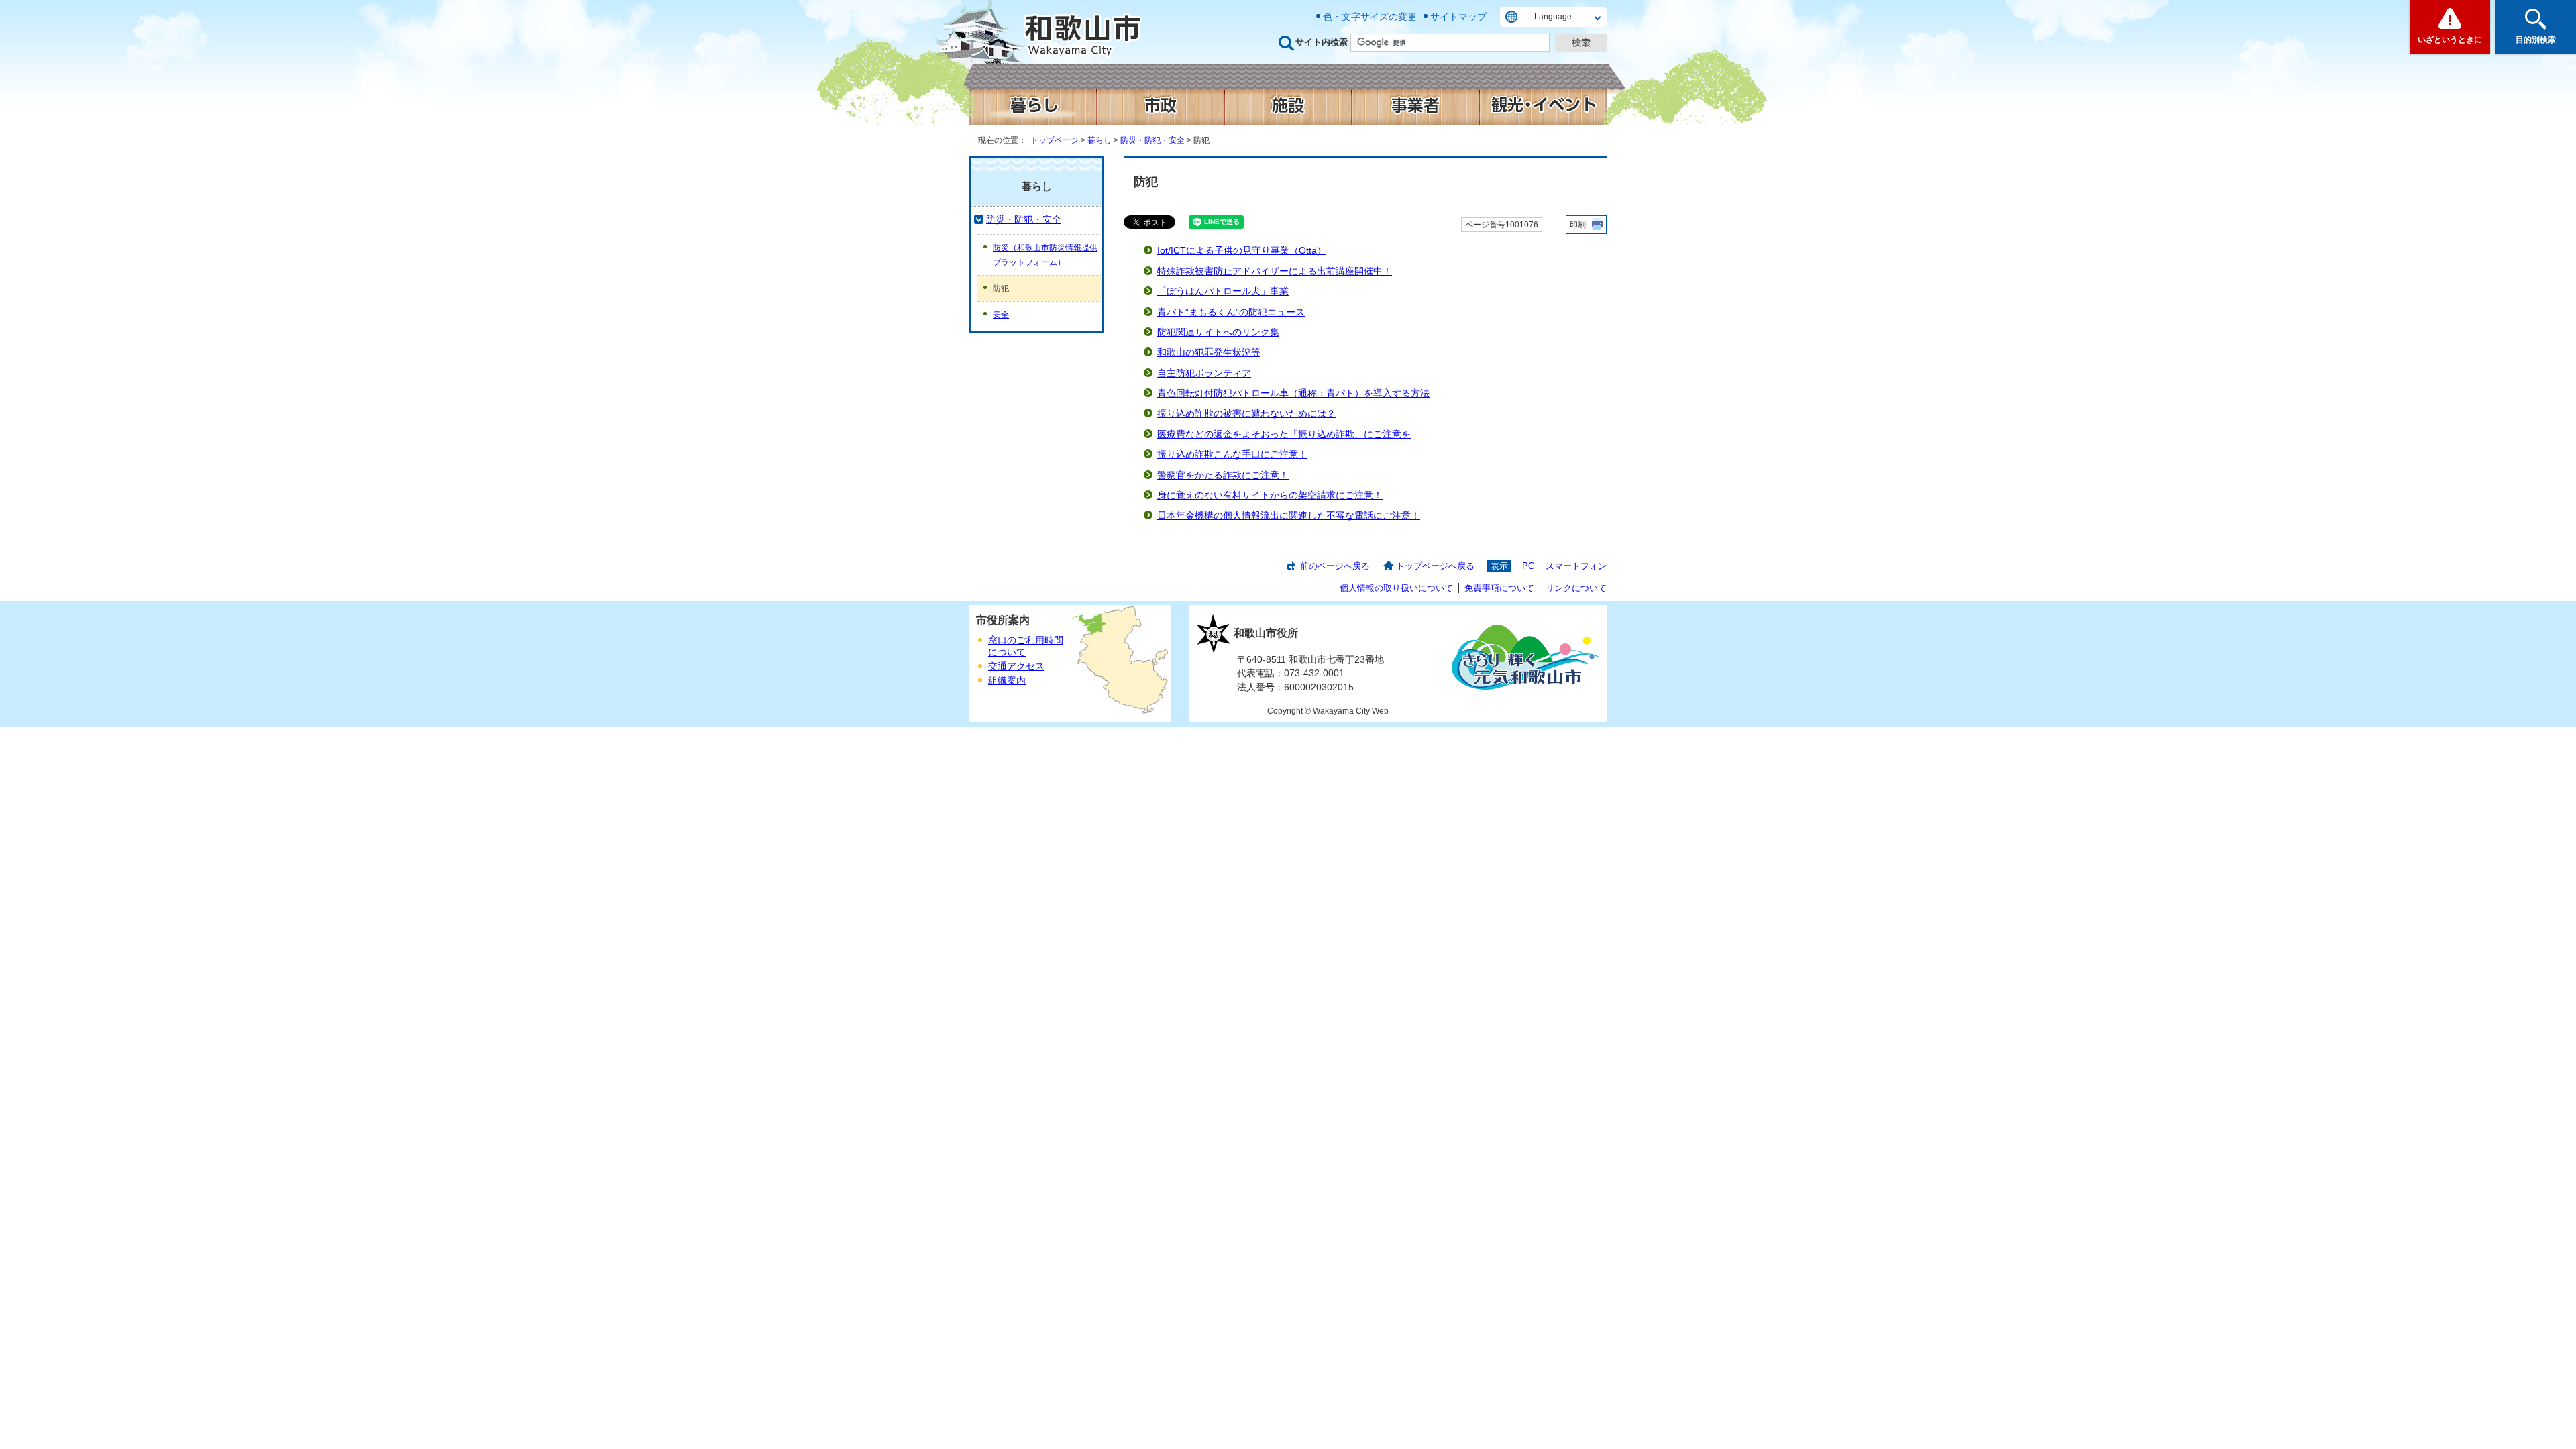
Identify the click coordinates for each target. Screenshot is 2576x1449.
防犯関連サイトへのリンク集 (1218, 332)
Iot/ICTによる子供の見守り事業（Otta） (1242, 251)
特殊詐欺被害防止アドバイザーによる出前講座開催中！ (1275, 271)
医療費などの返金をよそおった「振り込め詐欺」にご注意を (1284, 434)
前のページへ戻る (1335, 566)
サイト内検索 (1322, 42)
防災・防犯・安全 (1152, 140)
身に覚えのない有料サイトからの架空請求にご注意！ (1270, 495)
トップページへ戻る (1435, 566)
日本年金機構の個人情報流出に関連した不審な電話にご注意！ (1289, 516)
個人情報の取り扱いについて (1396, 588)
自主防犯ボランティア (1204, 373)
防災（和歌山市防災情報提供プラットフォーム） (1045, 255)
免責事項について (1499, 588)
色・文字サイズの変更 (1370, 17)
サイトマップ (1458, 17)
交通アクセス (1016, 666)
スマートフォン (1576, 566)
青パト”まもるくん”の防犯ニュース (1231, 312)
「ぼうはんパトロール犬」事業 (1223, 291)
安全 (1001, 315)
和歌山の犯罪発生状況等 (1209, 353)
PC (1528, 566)
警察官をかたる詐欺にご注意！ (1223, 475)
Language (1553, 17)
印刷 (1578, 225)
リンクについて (1576, 588)
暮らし (1099, 140)
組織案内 (1007, 681)
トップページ (1055, 140)
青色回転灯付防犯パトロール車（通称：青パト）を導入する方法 (1293, 393)
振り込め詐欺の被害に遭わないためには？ (1246, 414)
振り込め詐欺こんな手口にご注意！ (1232, 454)
